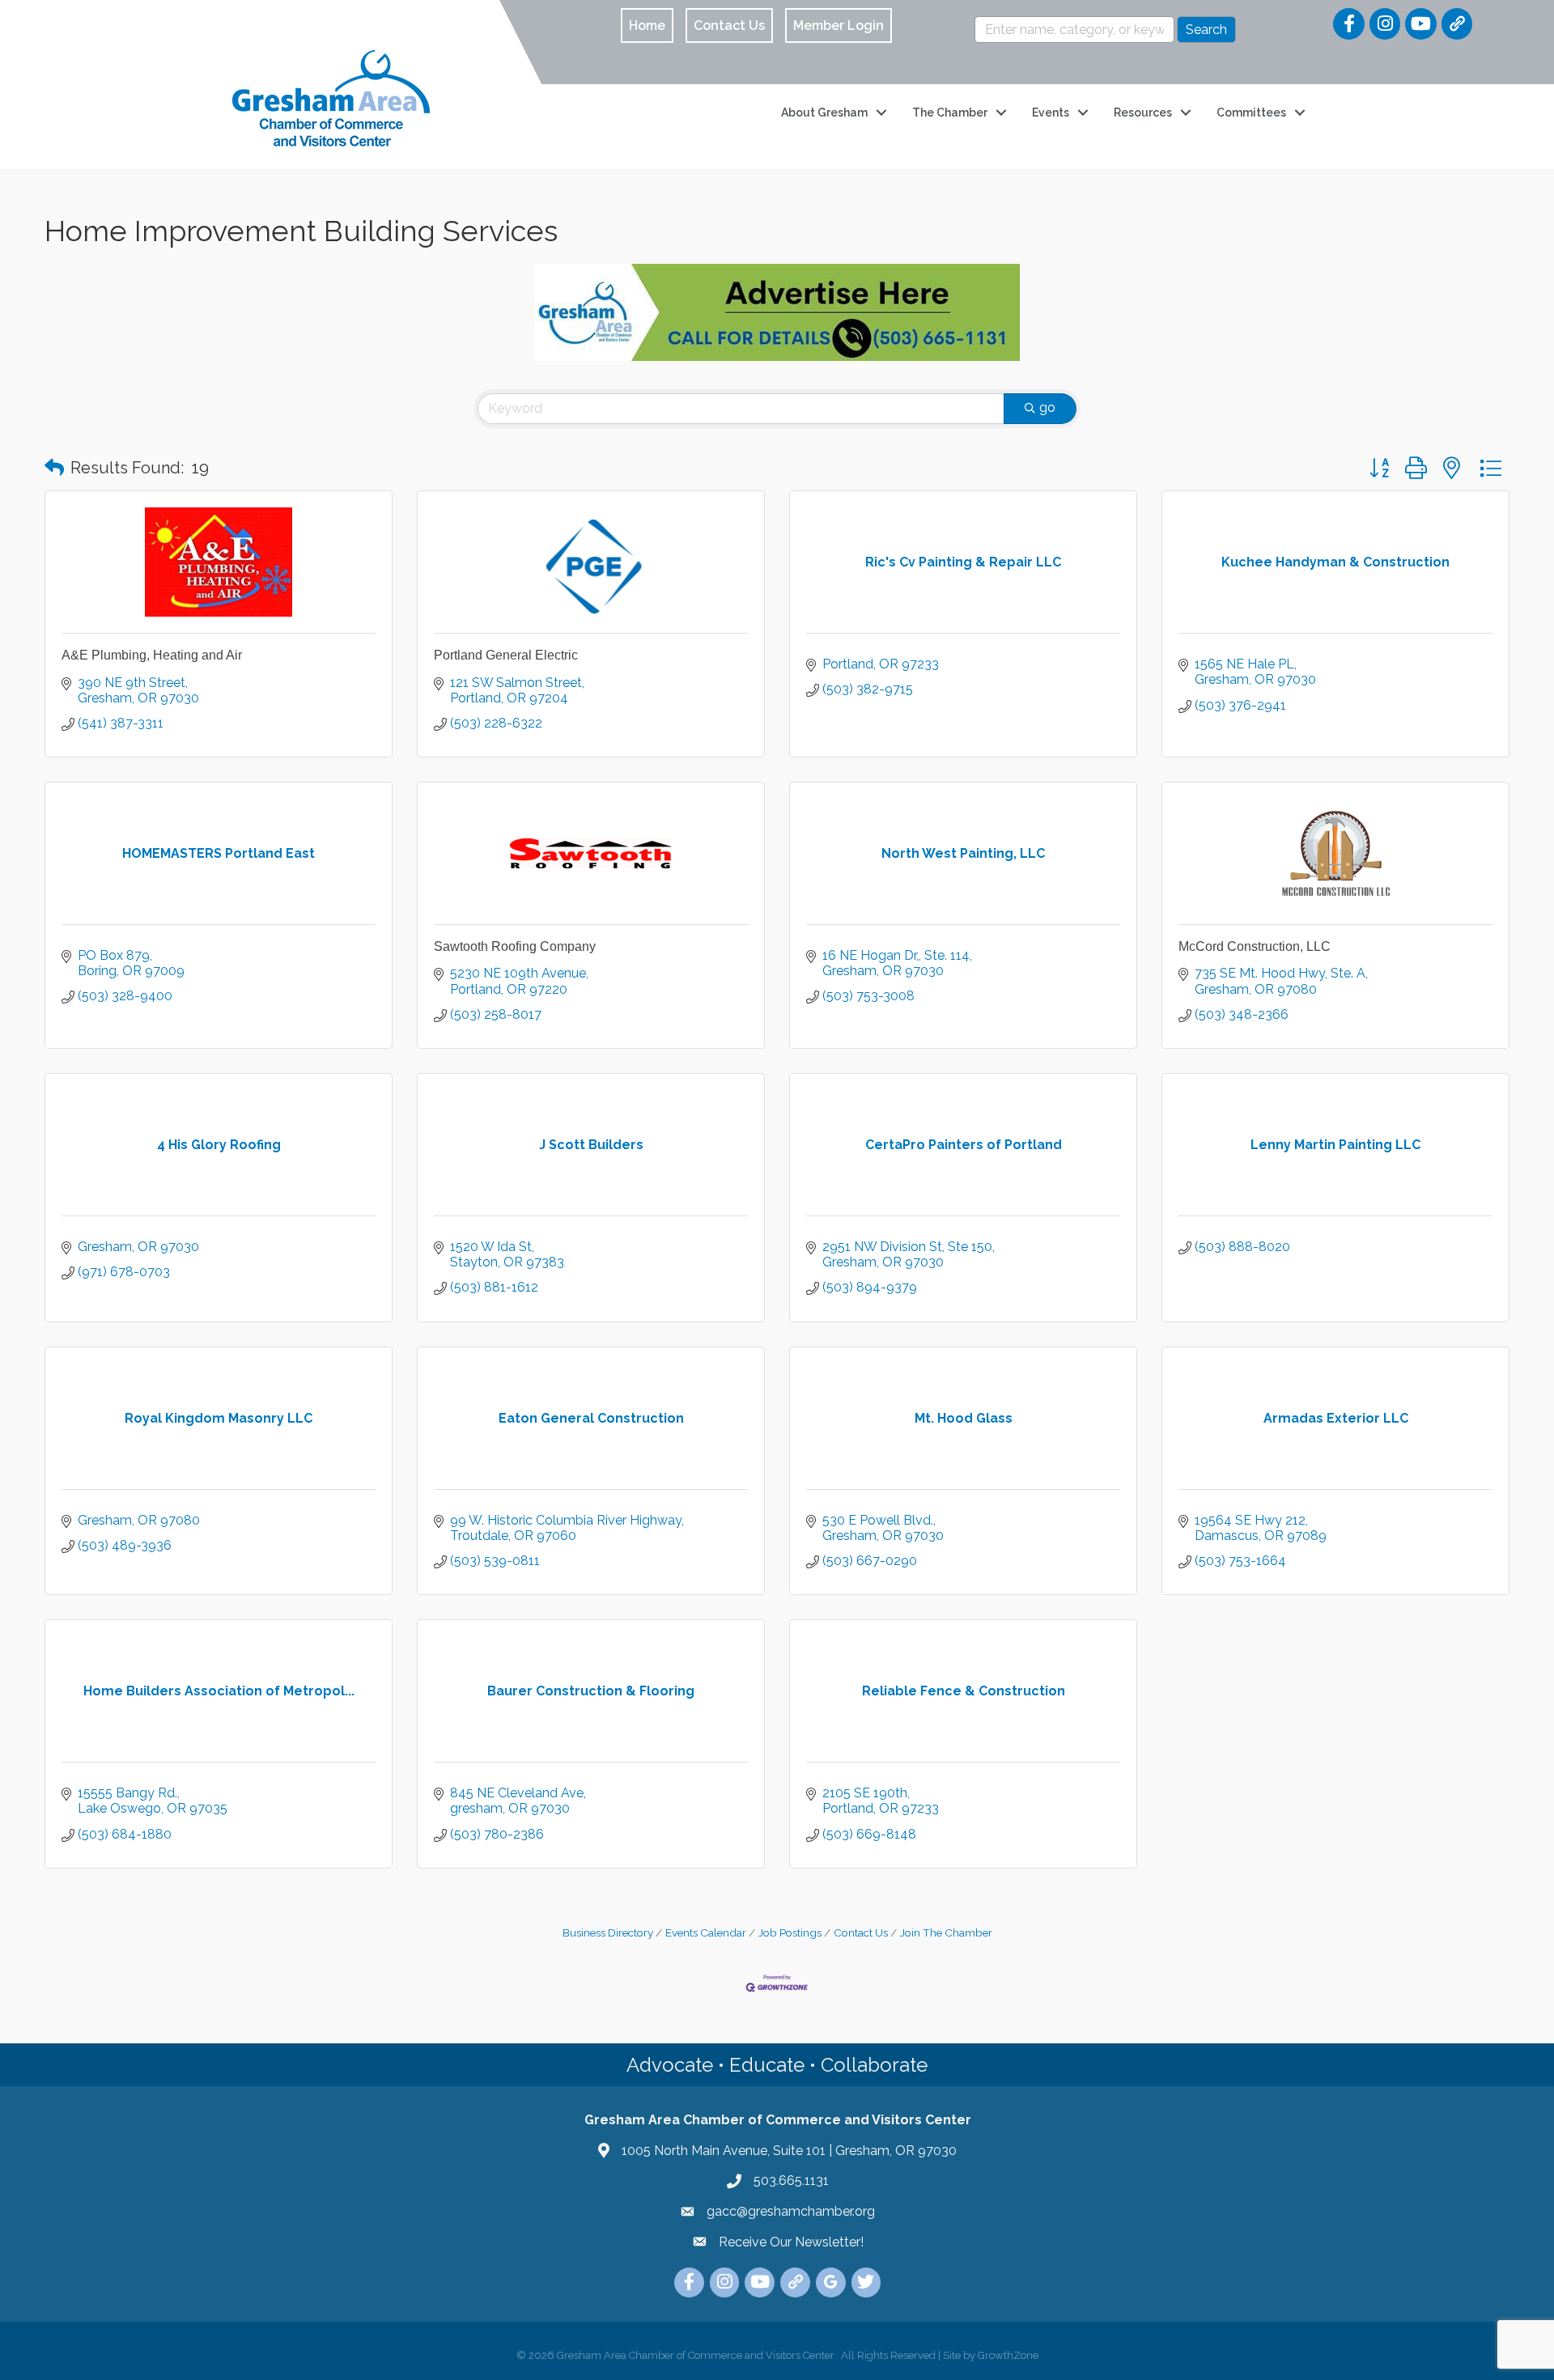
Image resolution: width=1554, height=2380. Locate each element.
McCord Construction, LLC (1255, 946)
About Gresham (824, 112)
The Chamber (950, 112)
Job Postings (790, 1932)
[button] (54, 468)
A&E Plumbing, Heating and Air (152, 655)
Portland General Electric (506, 655)
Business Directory (608, 1932)
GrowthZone (1008, 2355)
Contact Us (861, 1932)
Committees (1251, 112)
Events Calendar (706, 1932)
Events (1051, 112)
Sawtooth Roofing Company (515, 946)
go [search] (1047, 407)
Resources (1143, 112)
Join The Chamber (946, 1932)
